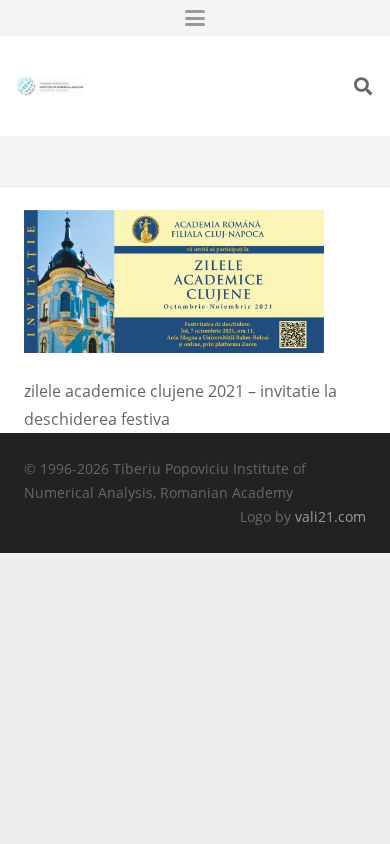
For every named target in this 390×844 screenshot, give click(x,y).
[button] (195, 18)
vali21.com (330, 516)
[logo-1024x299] (50, 86)
